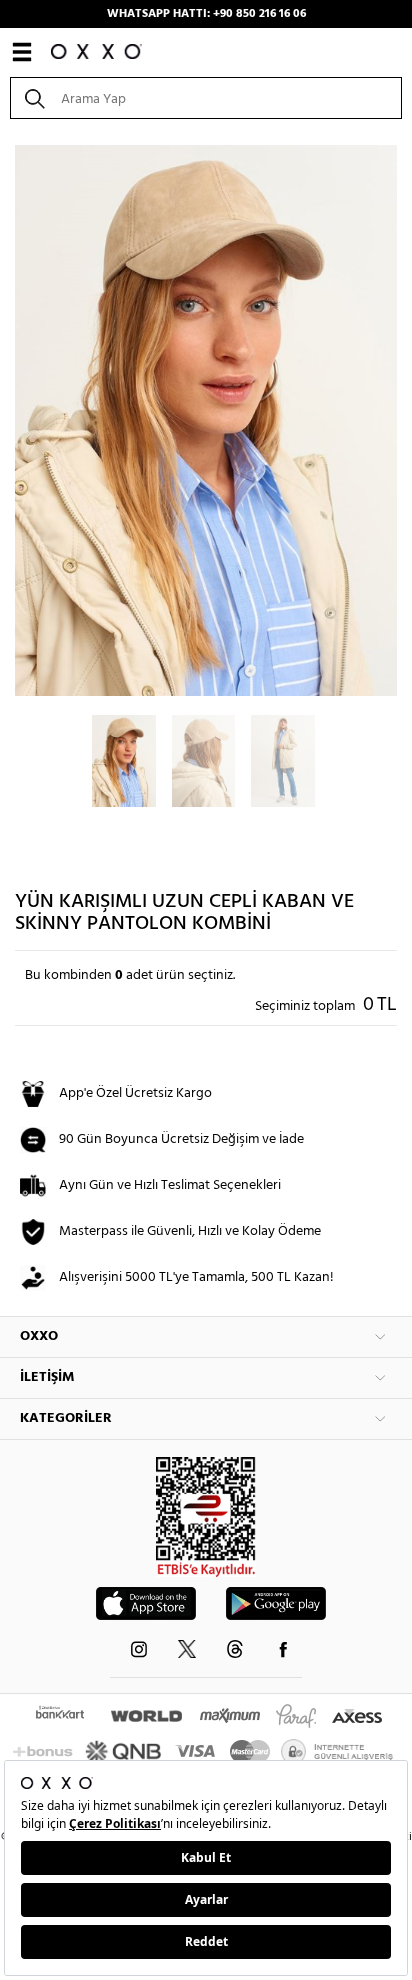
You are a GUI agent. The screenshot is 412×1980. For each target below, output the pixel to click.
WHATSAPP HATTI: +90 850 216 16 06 (206, 14)
